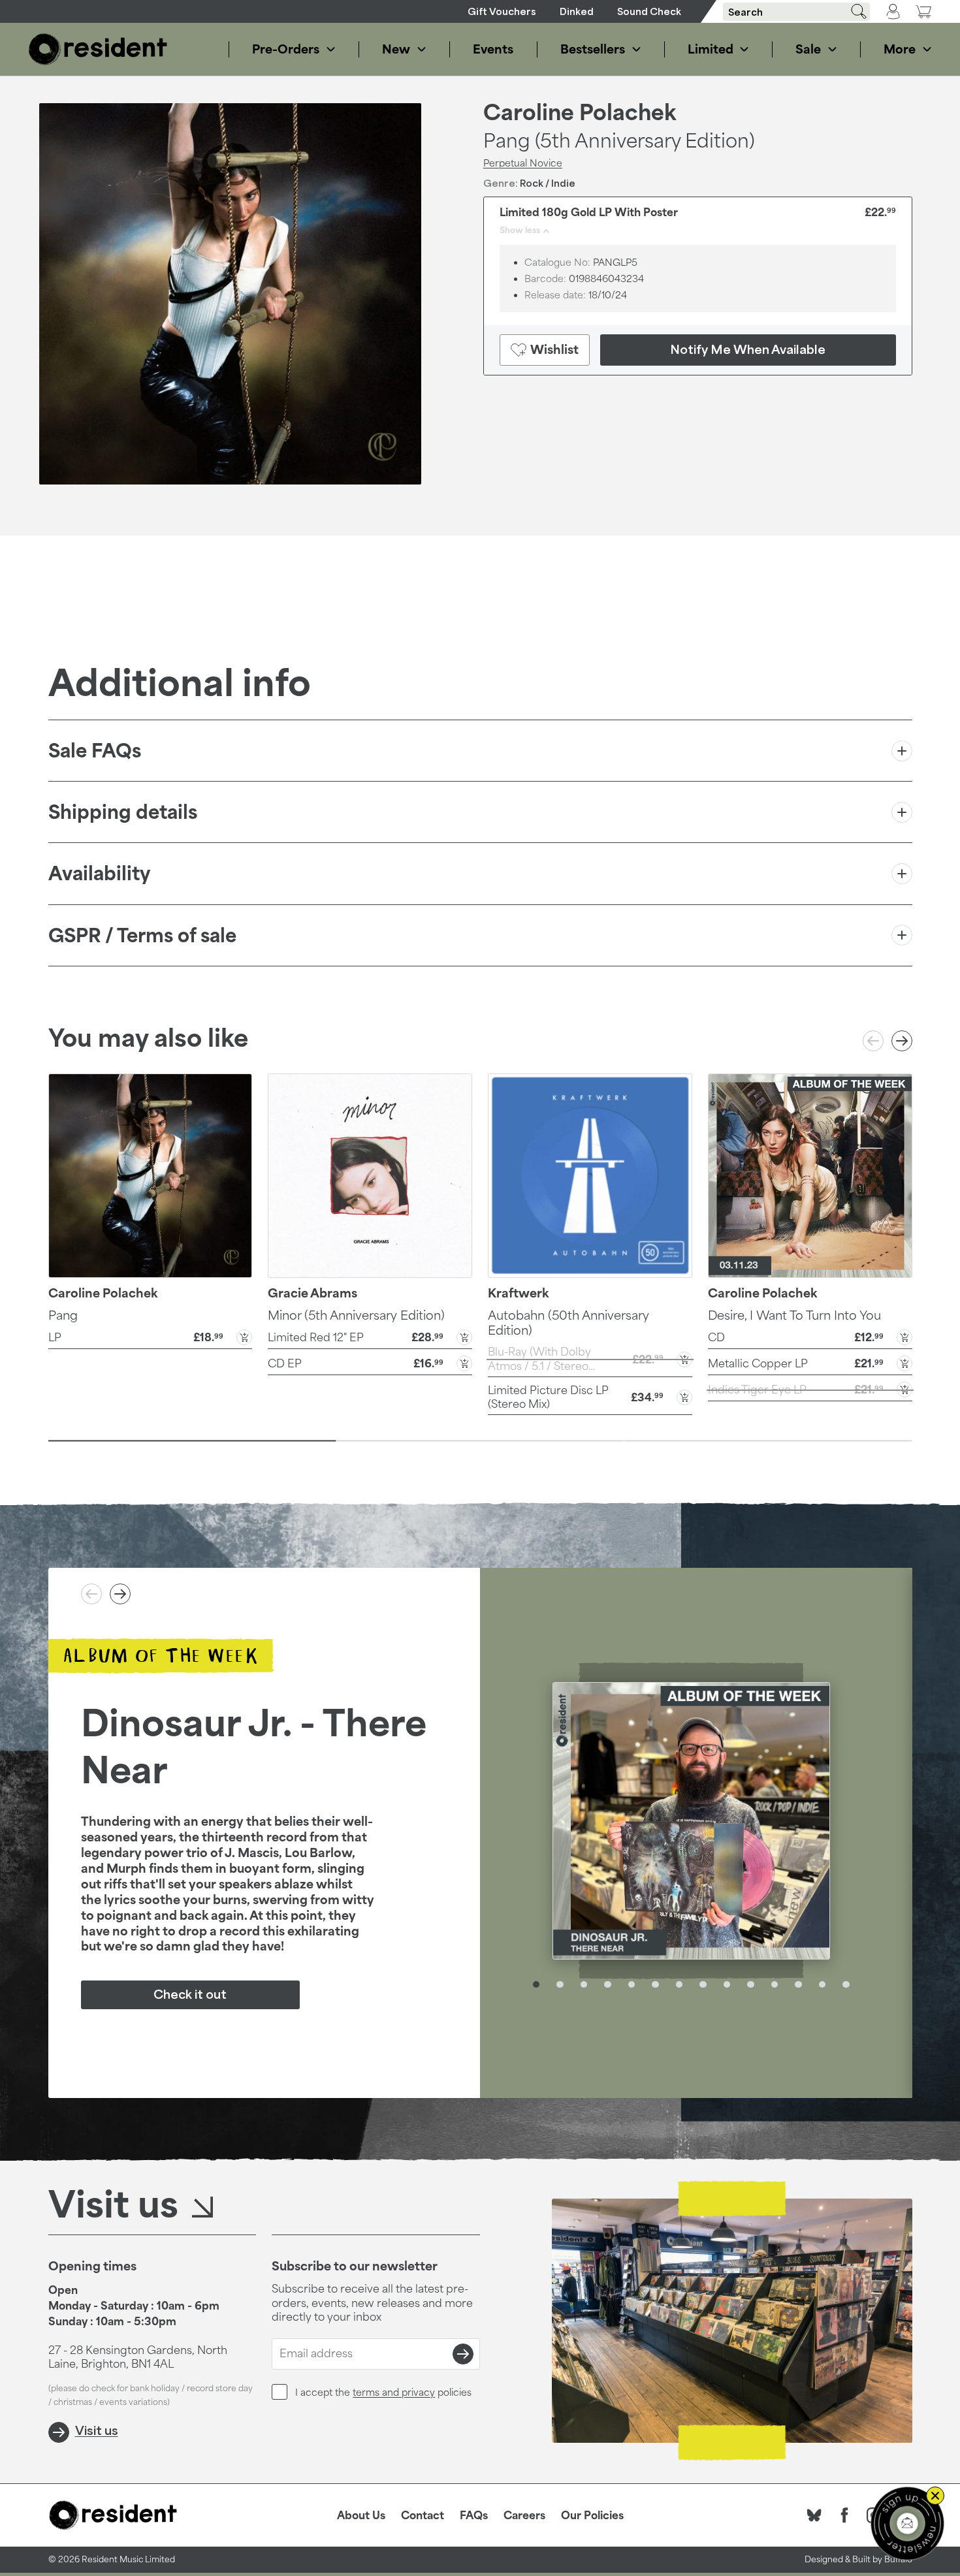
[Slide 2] (480, 1440)
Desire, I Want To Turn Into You (794, 1315)
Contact (423, 2515)
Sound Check (649, 11)
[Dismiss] (935, 2496)
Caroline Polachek (580, 112)
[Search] (854, 11)
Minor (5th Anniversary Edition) (356, 1315)
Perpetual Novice (523, 163)
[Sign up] (463, 2354)
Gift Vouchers (502, 11)
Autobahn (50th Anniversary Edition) (568, 1323)
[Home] (98, 49)
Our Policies (592, 2515)
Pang (63, 1315)
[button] (151, 1336)
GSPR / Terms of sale (142, 935)
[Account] (893, 12)
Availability (99, 873)
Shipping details (123, 812)
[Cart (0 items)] (923, 11)
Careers (524, 2515)
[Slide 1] (192, 1440)
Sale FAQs (95, 751)
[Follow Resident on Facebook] (844, 2515)
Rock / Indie (548, 183)
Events (493, 49)
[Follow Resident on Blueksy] (814, 2515)
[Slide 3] (768, 1440)
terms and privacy (394, 2392)
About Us (361, 2515)
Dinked (577, 11)
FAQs (474, 2515)
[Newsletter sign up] (907, 2523)
